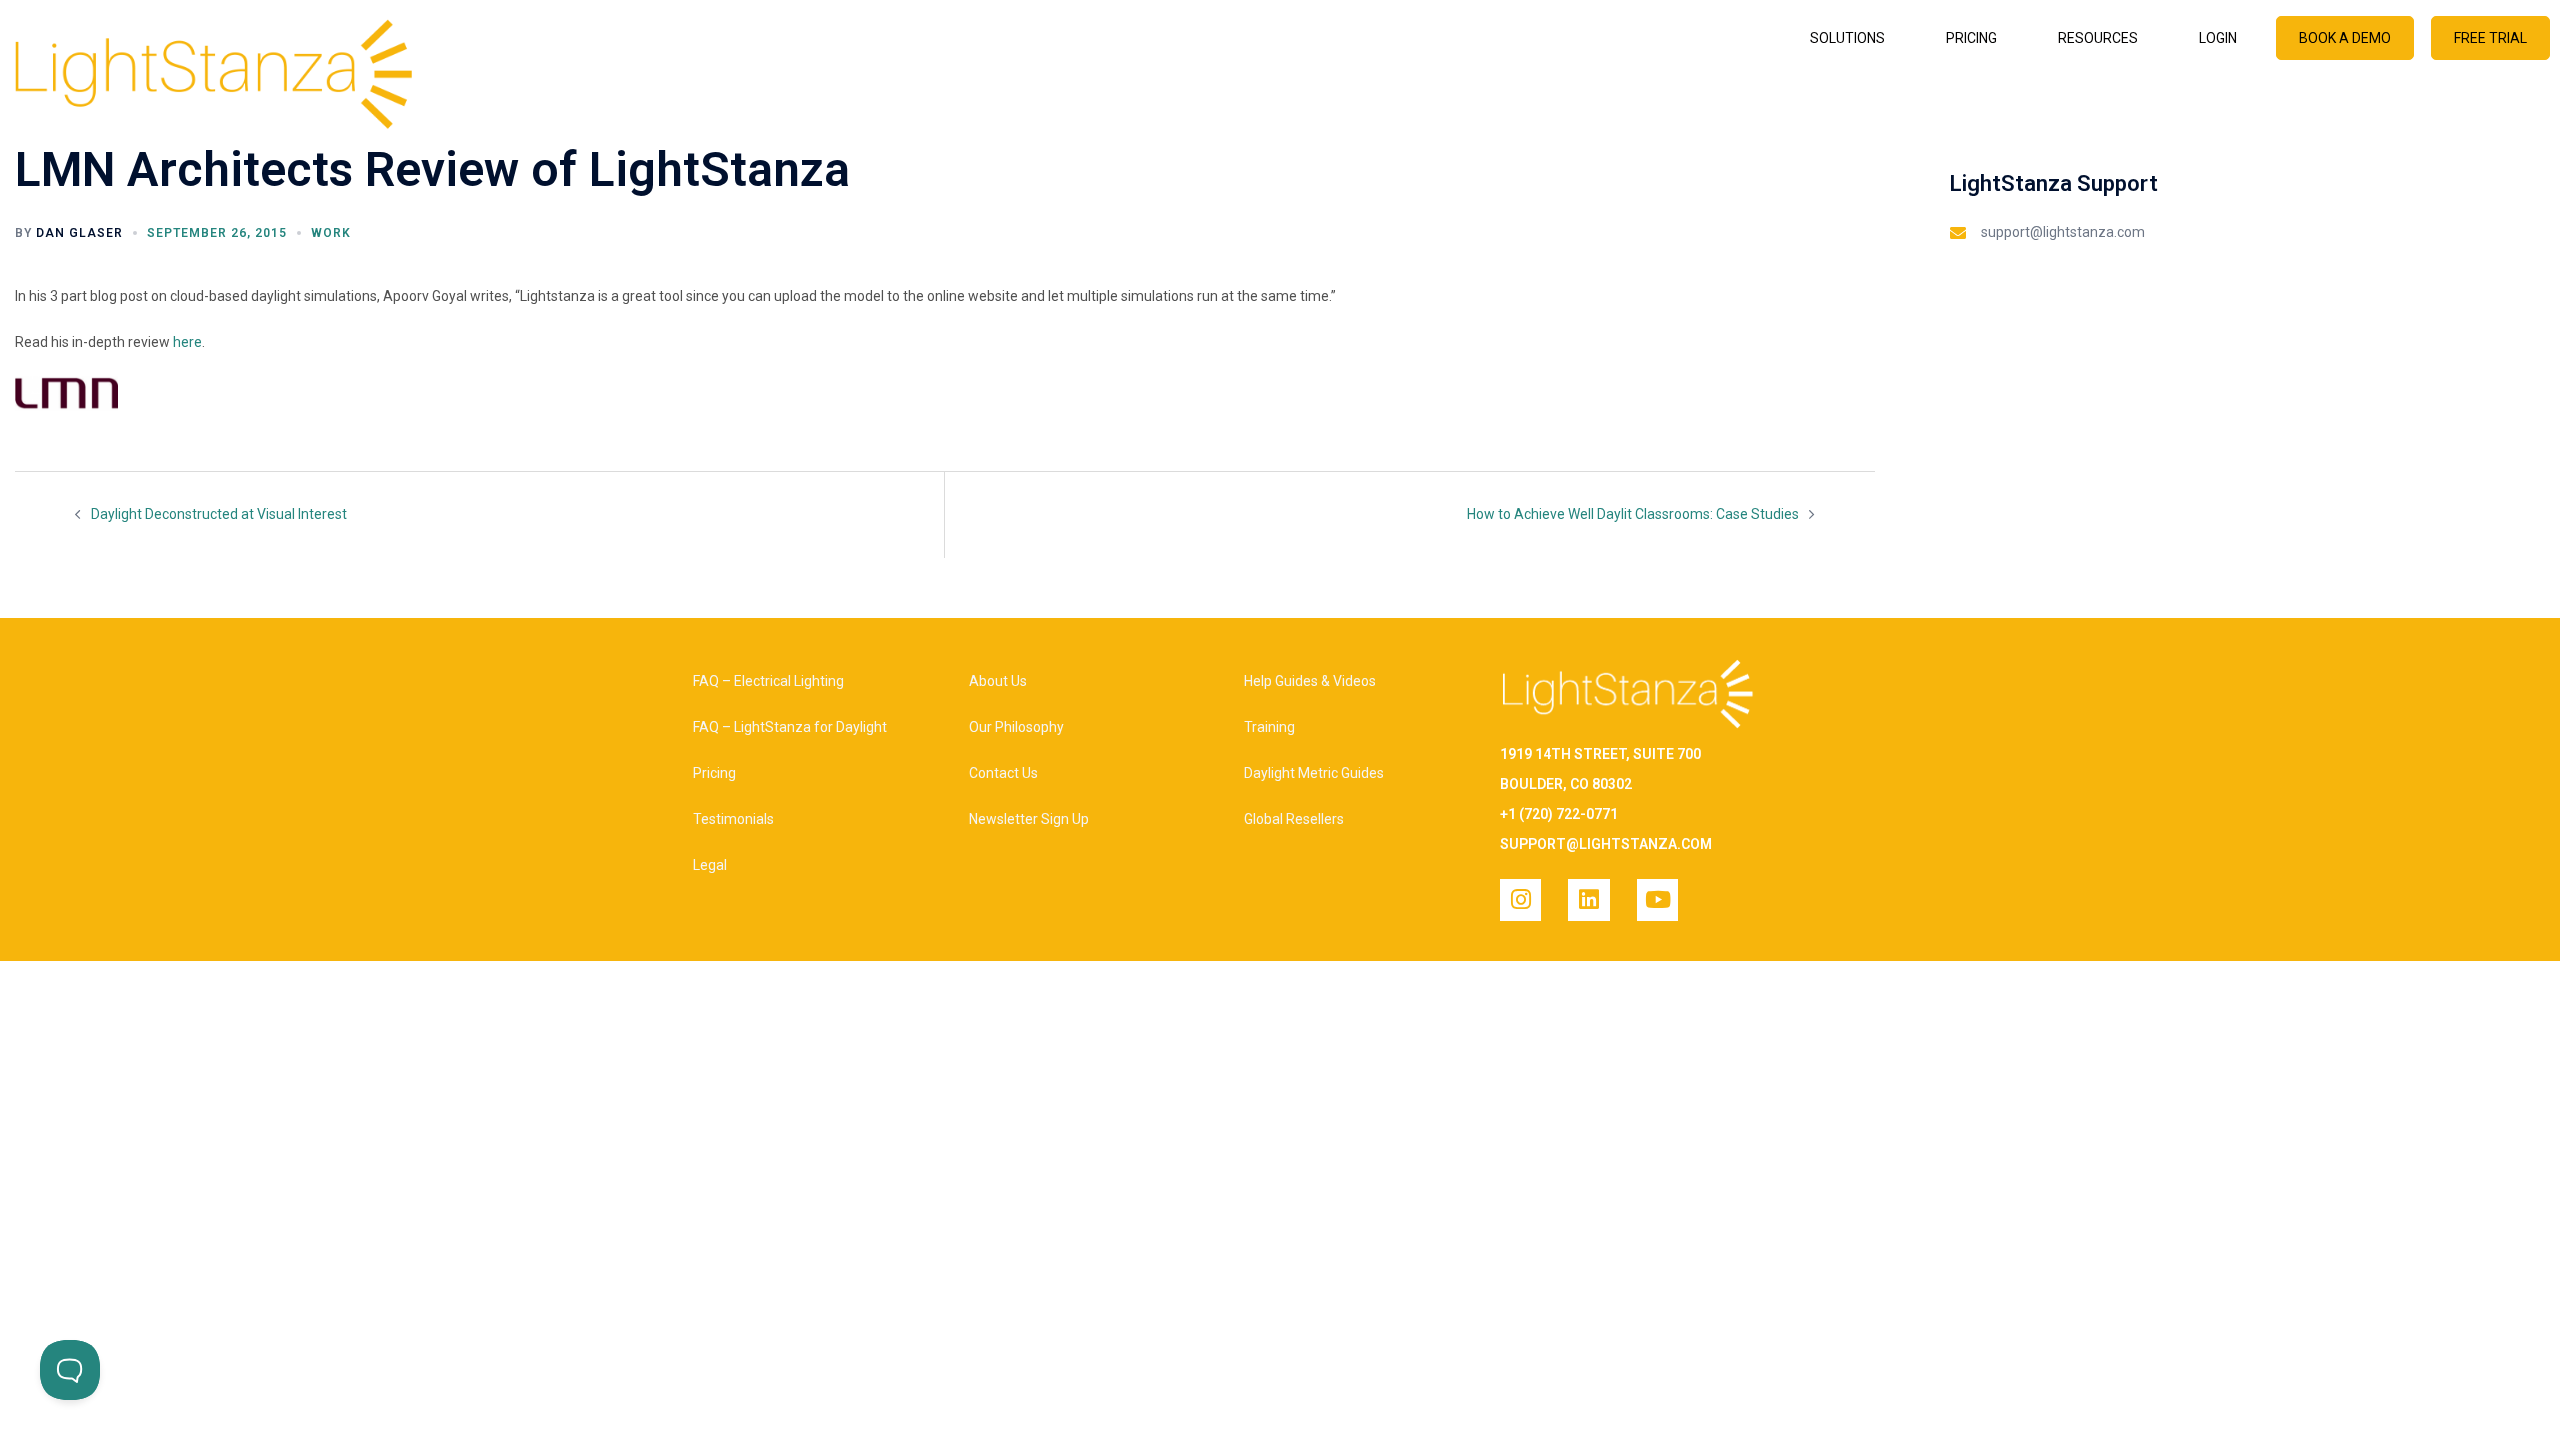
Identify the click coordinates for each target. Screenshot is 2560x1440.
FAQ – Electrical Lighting (768, 681)
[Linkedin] (1588, 899)
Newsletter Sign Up (1029, 819)
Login (2218, 38)
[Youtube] (1657, 899)
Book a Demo (2345, 38)
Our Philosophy (1016, 727)
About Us (998, 681)
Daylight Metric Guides (1314, 773)
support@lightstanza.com (2063, 232)
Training (1269, 727)
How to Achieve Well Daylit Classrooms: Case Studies (1633, 514)
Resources (2098, 38)
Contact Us (1003, 773)
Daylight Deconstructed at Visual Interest (219, 514)
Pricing (1971, 38)
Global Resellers (1294, 819)
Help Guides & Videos (1310, 681)
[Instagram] (1520, 899)
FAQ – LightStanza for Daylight (790, 727)
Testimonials (733, 819)
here (187, 342)
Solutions (1847, 38)
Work (331, 233)
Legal (710, 865)
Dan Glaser (79, 233)
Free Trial (2490, 38)
